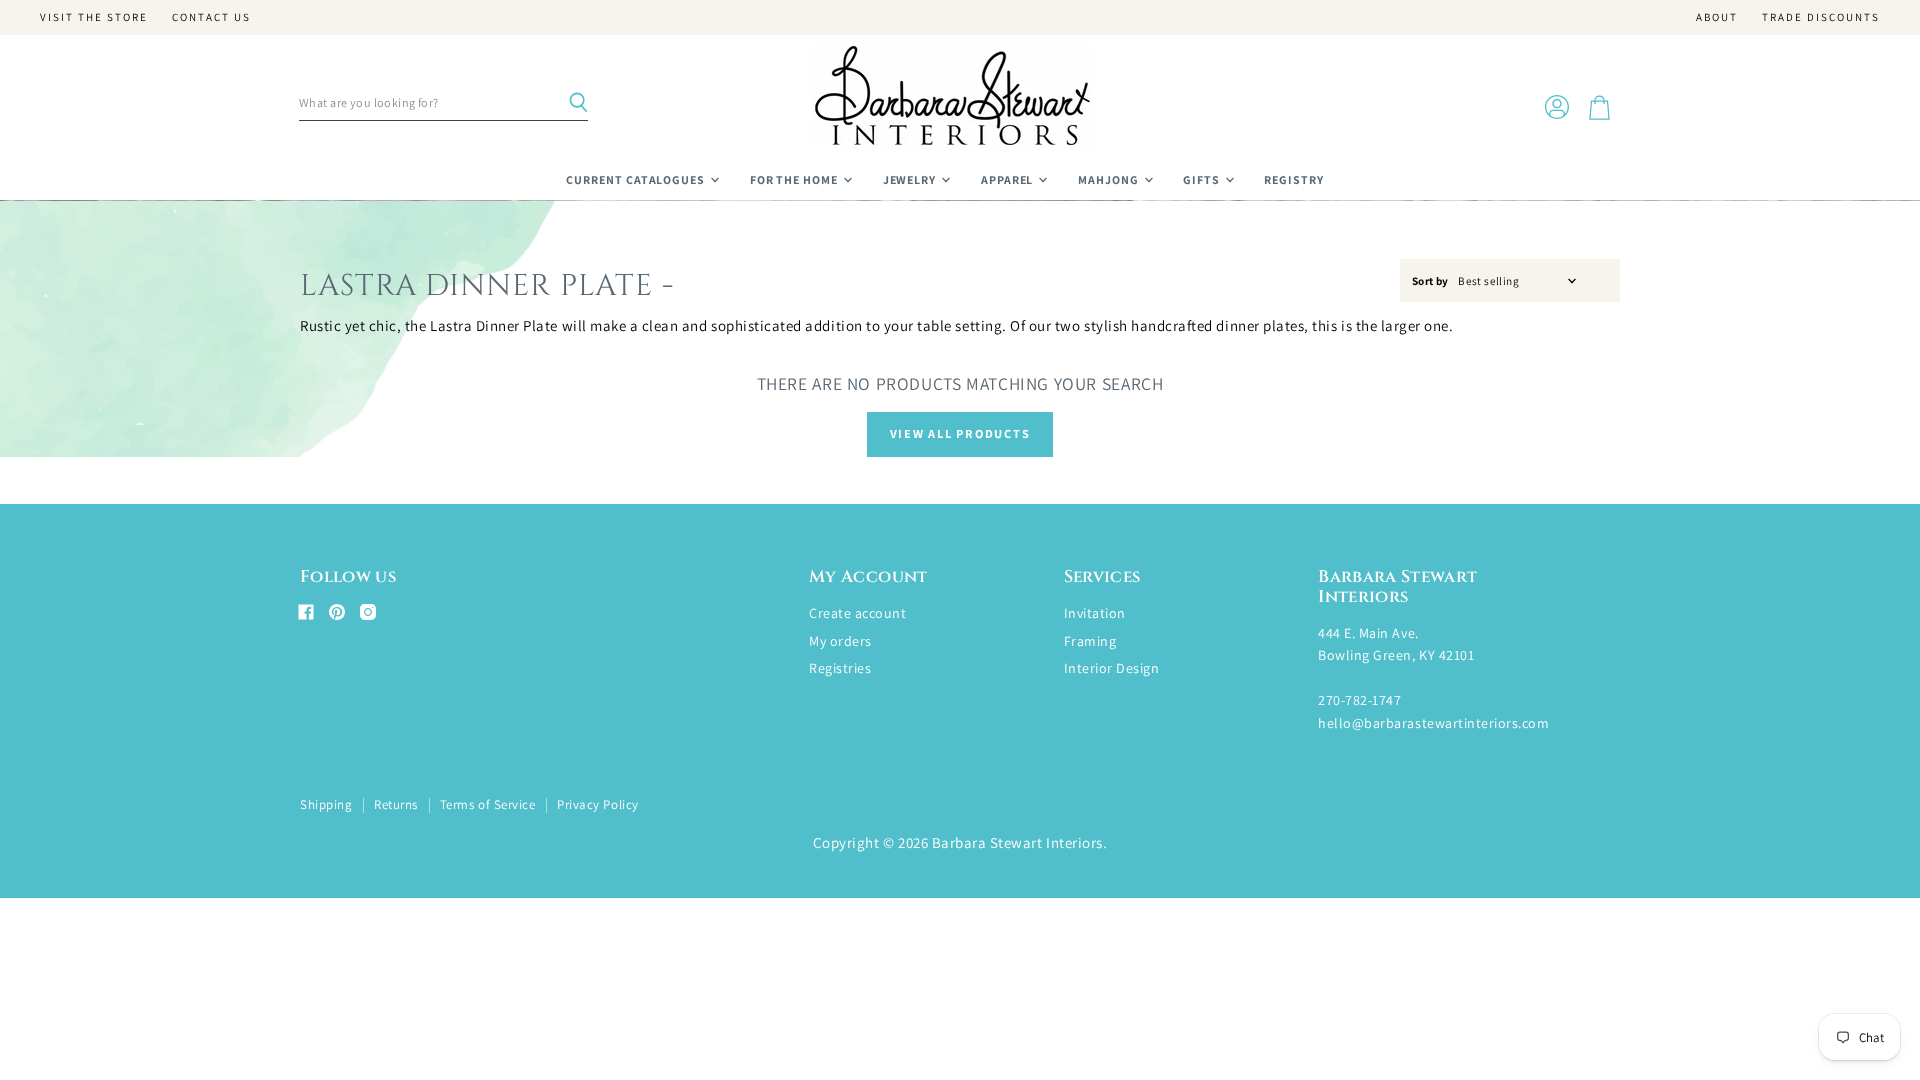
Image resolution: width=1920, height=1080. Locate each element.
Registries (840, 668)
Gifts (1203, 179)
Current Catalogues (637, 179)
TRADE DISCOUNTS (1821, 17)
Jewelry (911, 179)
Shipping (326, 804)
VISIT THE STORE (94, 17)
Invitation (1095, 613)
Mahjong (1110, 179)
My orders (840, 641)
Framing (1090, 641)
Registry (1294, 179)
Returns (396, 804)
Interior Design (1112, 668)
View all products (960, 433)
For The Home (795, 179)
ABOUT (1717, 17)
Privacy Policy (597, 804)
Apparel (1009, 179)
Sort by (1430, 281)
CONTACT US (211, 17)
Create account (857, 613)
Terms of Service (487, 804)
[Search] (578, 103)
